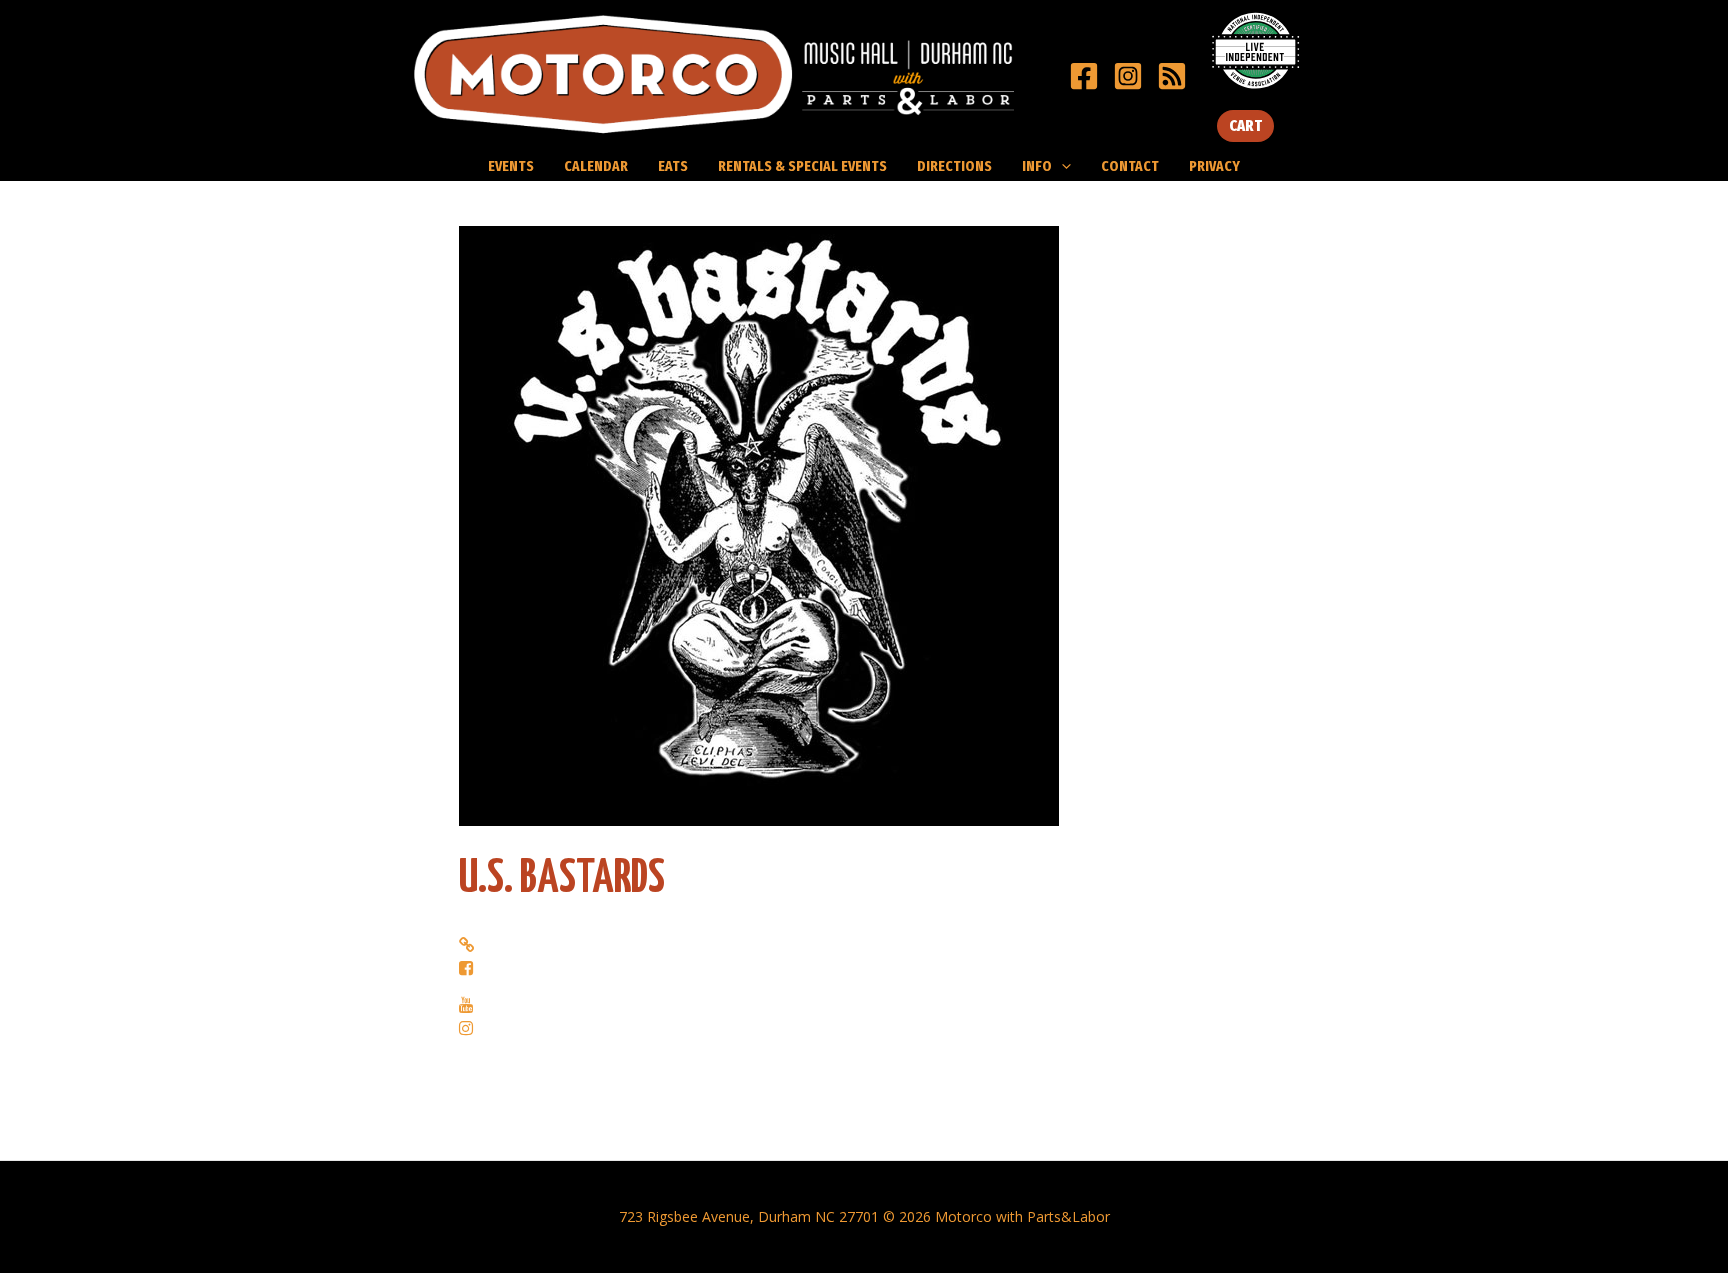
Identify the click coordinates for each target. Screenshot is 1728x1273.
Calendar (596, 166)
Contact (1130, 166)
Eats (673, 166)
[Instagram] (1128, 76)
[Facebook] (1084, 76)
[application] (1061, 166)
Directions (954, 166)
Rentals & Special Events (802, 166)
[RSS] (1172, 76)
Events (511, 166)
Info (1037, 166)
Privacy (1214, 166)
